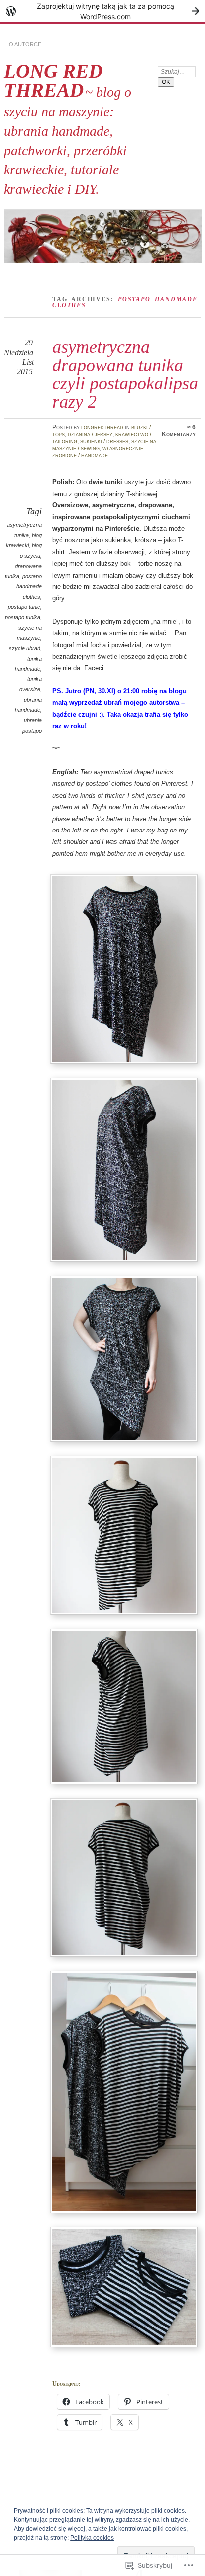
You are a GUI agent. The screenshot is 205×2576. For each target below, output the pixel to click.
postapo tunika (23, 617)
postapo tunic (24, 607)
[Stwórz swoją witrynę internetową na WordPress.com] (102, 11)
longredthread (102, 427)
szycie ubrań (25, 648)
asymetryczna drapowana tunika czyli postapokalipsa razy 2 (125, 374)
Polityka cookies (92, 2538)
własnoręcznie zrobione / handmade (98, 452)
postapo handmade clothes (29, 586)
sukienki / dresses (104, 441)
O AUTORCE (25, 44)
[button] (124, 969)
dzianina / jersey (90, 434)
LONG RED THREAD (53, 81)
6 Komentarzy (179, 431)
